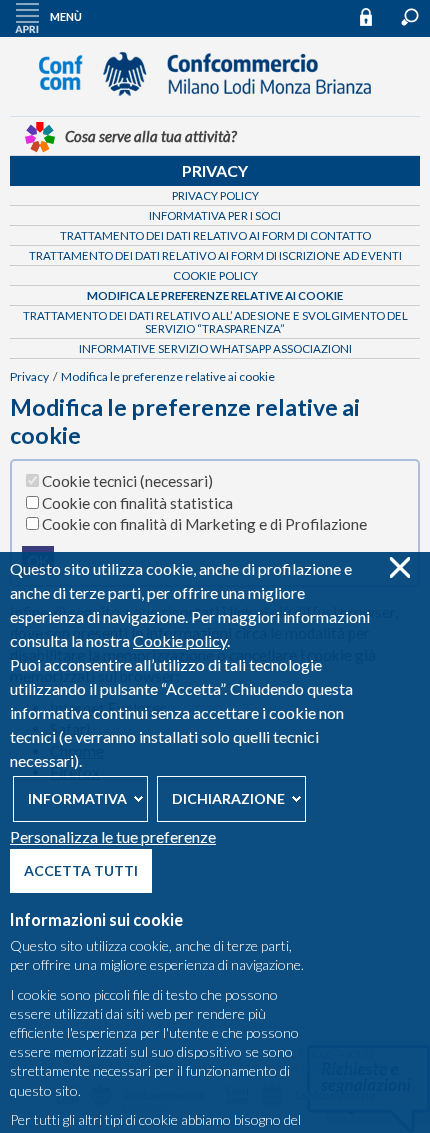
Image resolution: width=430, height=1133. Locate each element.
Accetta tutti (81, 870)
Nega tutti (399, 567)
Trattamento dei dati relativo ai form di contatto (215, 235)
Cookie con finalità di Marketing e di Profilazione (204, 524)
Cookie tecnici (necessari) (127, 481)
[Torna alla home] (215, 105)
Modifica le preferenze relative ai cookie (215, 295)
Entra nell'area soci (375, 16)
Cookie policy (180, 640)
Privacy (215, 170)
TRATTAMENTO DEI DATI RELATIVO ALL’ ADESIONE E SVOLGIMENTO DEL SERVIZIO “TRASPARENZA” (215, 322)
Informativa (77, 798)
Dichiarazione (228, 798)
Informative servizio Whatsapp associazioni (215, 348)
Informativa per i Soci (215, 215)
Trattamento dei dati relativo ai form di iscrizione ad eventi (215, 255)
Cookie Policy (215, 275)
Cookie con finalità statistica (137, 503)
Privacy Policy (215, 195)
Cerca (410, 17)
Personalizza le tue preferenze (113, 836)
